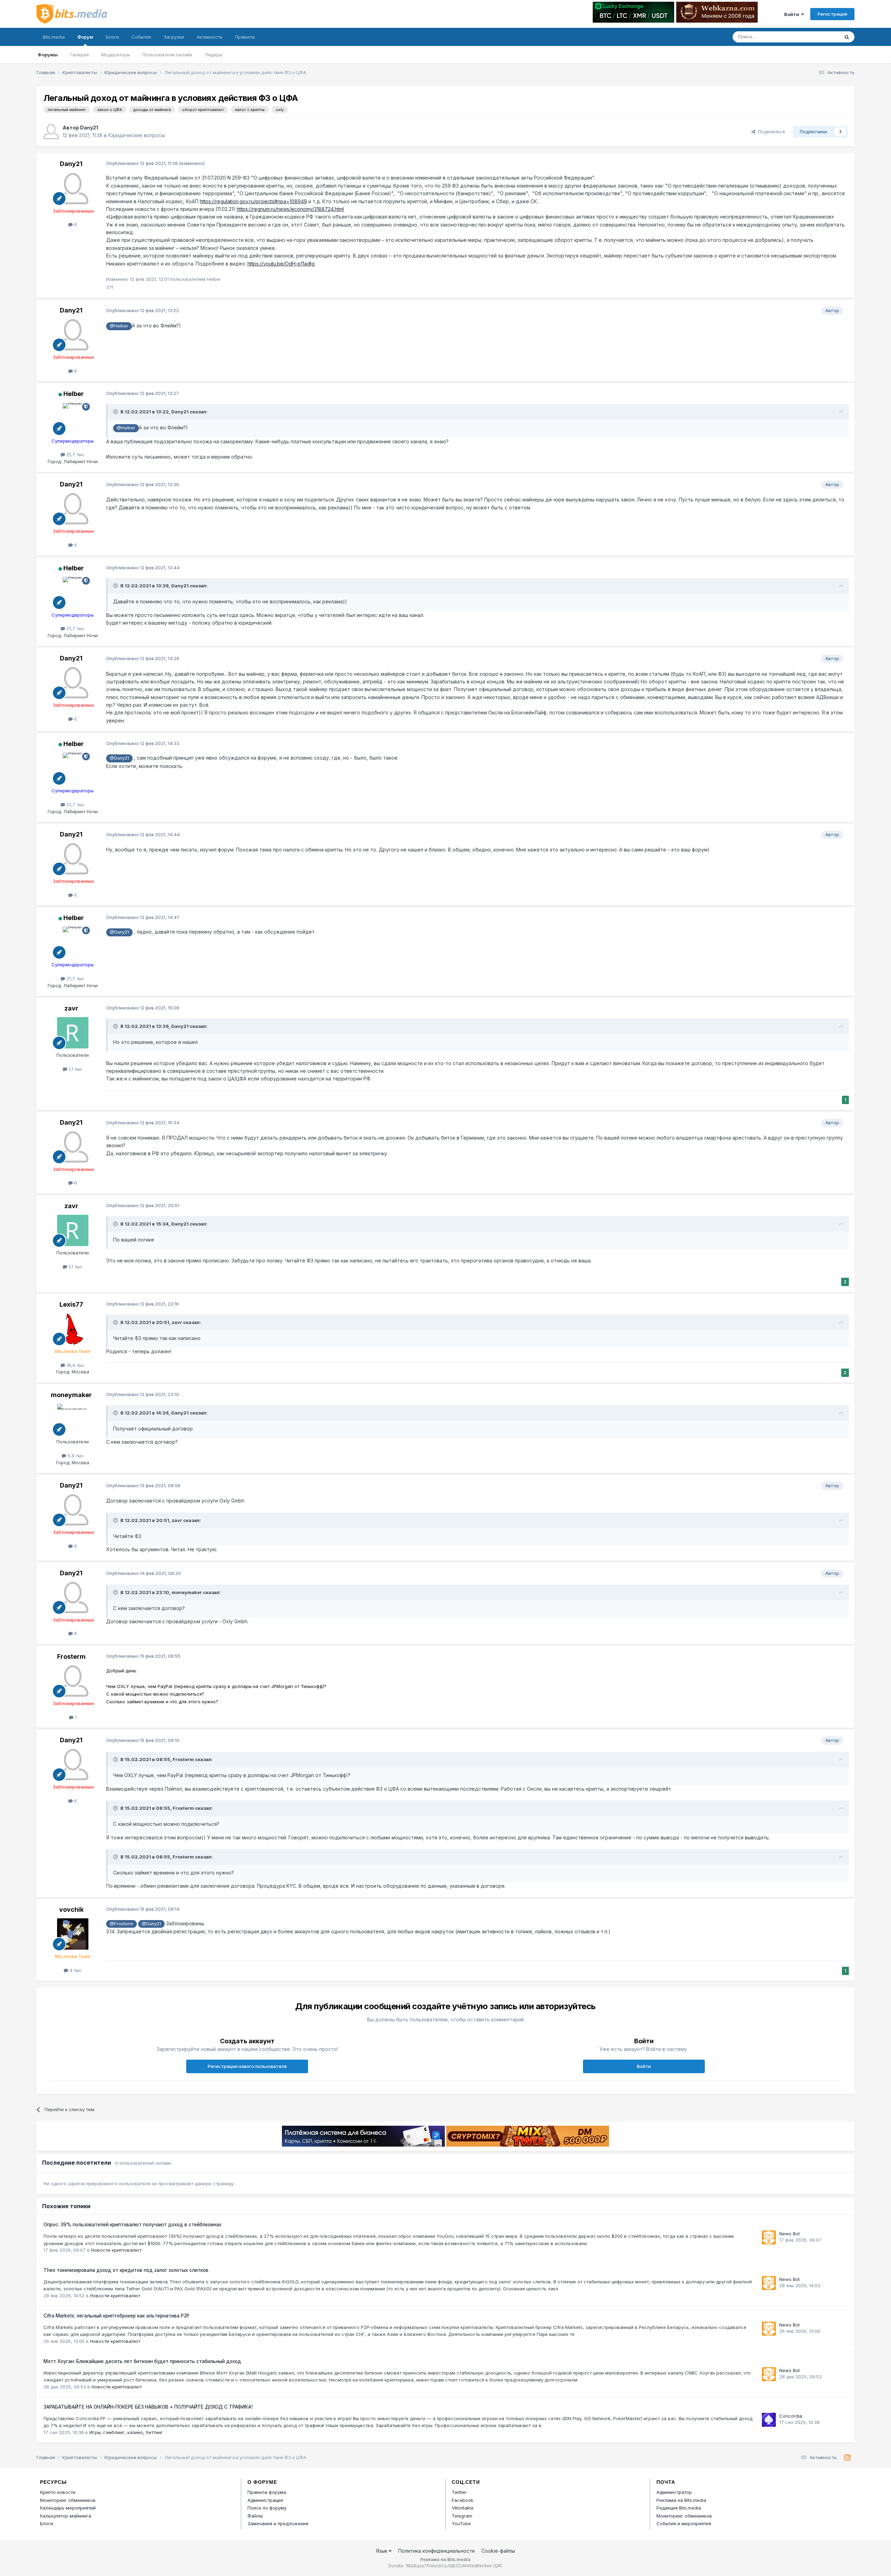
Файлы (255, 2516)
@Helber (119, 326)
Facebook (463, 2500)
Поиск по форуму (267, 2508)
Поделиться (770, 132)
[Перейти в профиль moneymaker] (73, 1419)
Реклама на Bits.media (681, 2500)
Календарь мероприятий (68, 2508)
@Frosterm (121, 1924)
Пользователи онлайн (167, 55)
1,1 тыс (75, 1069)
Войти (793, 14)
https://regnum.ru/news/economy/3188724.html (290, 209)
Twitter (459, 2492)
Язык (382, 2551)
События (141, 37)
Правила (245, 37)
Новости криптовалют (116, 2250)
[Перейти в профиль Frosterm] (73, 1681)
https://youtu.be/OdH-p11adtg (281, 264)
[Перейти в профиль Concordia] (769, 2420)
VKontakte (463, 2508)
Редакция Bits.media (679, 2508)
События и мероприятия (684, 2523)
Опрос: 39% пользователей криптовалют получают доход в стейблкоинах (132, 2225)
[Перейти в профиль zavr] (73, 1033)
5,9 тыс (75, 1456)
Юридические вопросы (137, 135)
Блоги (112, 37)
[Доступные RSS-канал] (847, 2458)
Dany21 (89, 128)
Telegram (462, 2516)
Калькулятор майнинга (66, 2516)
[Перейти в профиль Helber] (73, 419)
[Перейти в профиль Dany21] (51, 132)
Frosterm (71, 1656)
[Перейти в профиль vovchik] (73, 1934)
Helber (74, 394)
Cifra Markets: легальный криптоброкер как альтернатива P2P (116, 2316)
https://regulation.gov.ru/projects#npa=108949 (253, 201)
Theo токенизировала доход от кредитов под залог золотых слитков (126, 2270)
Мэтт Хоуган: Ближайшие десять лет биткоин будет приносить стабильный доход (142, 2361)
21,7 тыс (75, 454)
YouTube (461, 2523)
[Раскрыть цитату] (116, 412)
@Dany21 (119, 758)
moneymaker (71, 1395)
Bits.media (54, 37)
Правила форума (267, 2492)
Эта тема (821, 37)
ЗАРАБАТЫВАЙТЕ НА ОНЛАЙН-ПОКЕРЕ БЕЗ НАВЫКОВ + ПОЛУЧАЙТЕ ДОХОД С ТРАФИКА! (148, 2407)
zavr (71, 1008)
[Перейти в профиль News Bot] (769, 2237)
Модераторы (116, 55)
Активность (210, 37)
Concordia (791, 2416)
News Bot (790, 2234)
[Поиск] (847, 37)
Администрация (265, 2500)
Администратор (674, 2492)
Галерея (80, 55)
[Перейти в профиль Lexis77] (73, 1329)
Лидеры (214, 55)
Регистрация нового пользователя (247, 2066)
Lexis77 (71, 1304)
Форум (85, 37)
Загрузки (174, 37)
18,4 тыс (75, 1365)
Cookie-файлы (498, 2551)
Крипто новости (58, 2492)
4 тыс (75, 1970)
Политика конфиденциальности (436, 2551)
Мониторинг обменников (68, 2500)
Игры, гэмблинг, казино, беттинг (126, 2432)
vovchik (71, 1909)
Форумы (48, 55)
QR (498, 2566)
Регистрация (832, 14)
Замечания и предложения (278, 2523)
